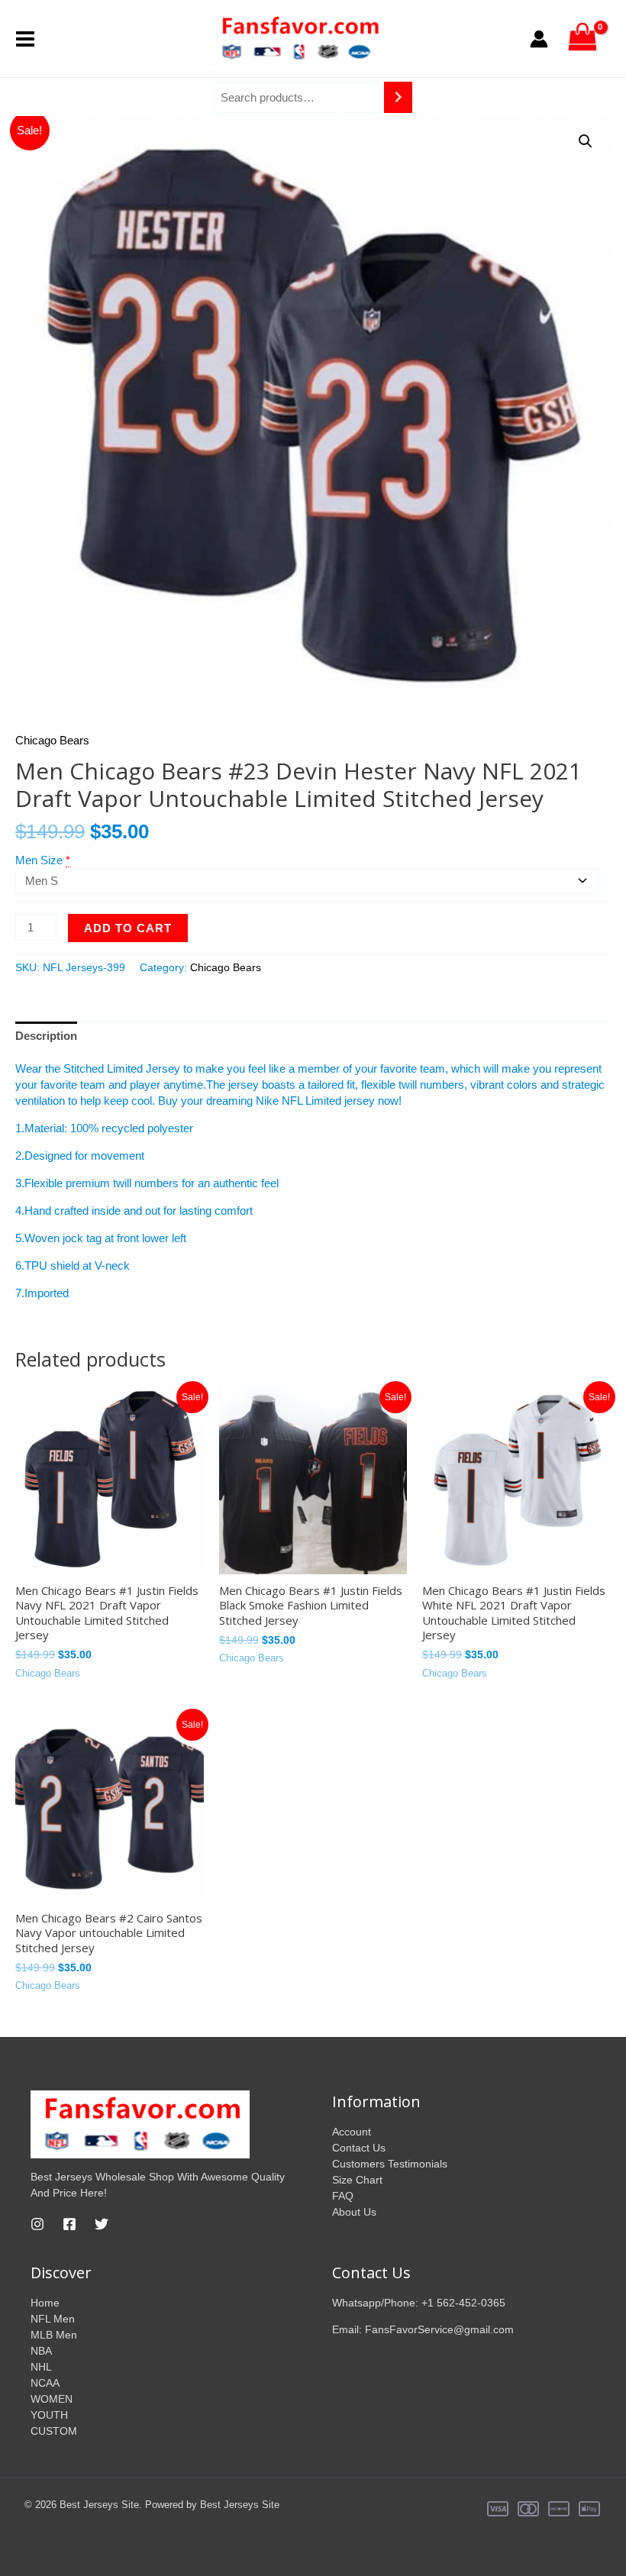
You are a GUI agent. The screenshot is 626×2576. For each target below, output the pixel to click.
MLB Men (54, 2335)
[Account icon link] (539, 39)
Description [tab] (46, 1036)
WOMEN (52, 2399)
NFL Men (53, 2319)
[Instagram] (37, 2224)
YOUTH (49, 2415)
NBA (41, 2351)
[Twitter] (102, 2224)
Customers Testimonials (390, 2164)
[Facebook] (69, 2224)
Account (352, 2132)
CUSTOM (54, 2431)
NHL (41, 2367)
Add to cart (128, 928)
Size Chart (357, 2180)
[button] (586, 141)
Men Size (39, 860)
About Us (354, 2212)
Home (45, 2303)
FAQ (343, 2196)
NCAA (45, 2383)
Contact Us (359, 2148)
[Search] (398, 97)
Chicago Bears (52, 740)
